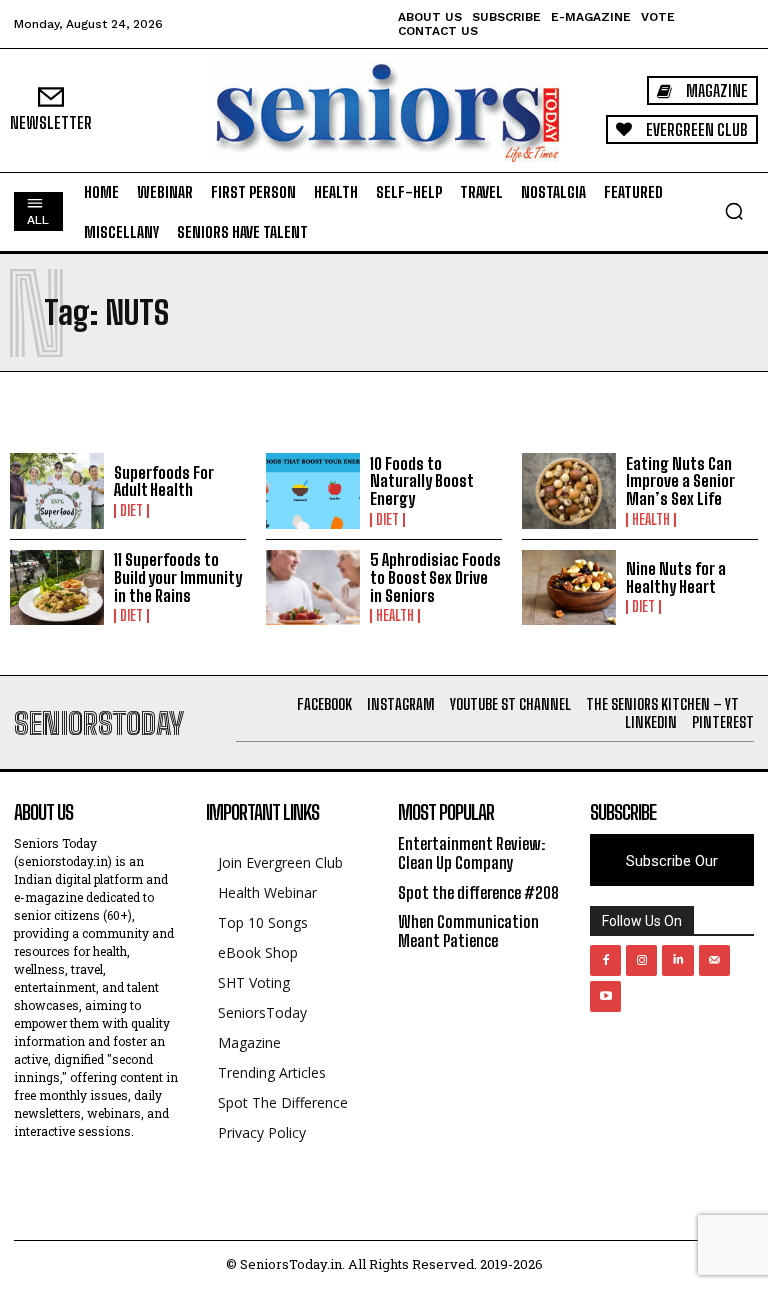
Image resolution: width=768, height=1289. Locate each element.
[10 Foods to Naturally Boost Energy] (313, 491)
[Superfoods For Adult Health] (57, 491)
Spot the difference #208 (478, 892)
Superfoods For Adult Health (164, 481)
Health (651, 520)
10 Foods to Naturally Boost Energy (421, 481)
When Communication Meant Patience (468, 931)
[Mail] (714, 960)
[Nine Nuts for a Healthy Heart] (569, 588)
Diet (131, 511)
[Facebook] (605, 960)
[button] (734, 211)
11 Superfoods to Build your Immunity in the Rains (178, 577)
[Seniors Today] (384, 110)
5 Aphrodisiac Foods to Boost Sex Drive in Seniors (435, 577)
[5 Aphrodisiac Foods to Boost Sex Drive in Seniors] (313, 588)
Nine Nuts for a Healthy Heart (676, 577)
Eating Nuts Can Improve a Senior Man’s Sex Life (680, 481)
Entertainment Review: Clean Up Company (471, 853)
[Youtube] (605, 996)
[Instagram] (641, 960)
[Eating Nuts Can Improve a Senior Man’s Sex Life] (569, 491)
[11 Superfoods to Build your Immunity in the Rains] (57, 588)
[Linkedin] (677, 960)
